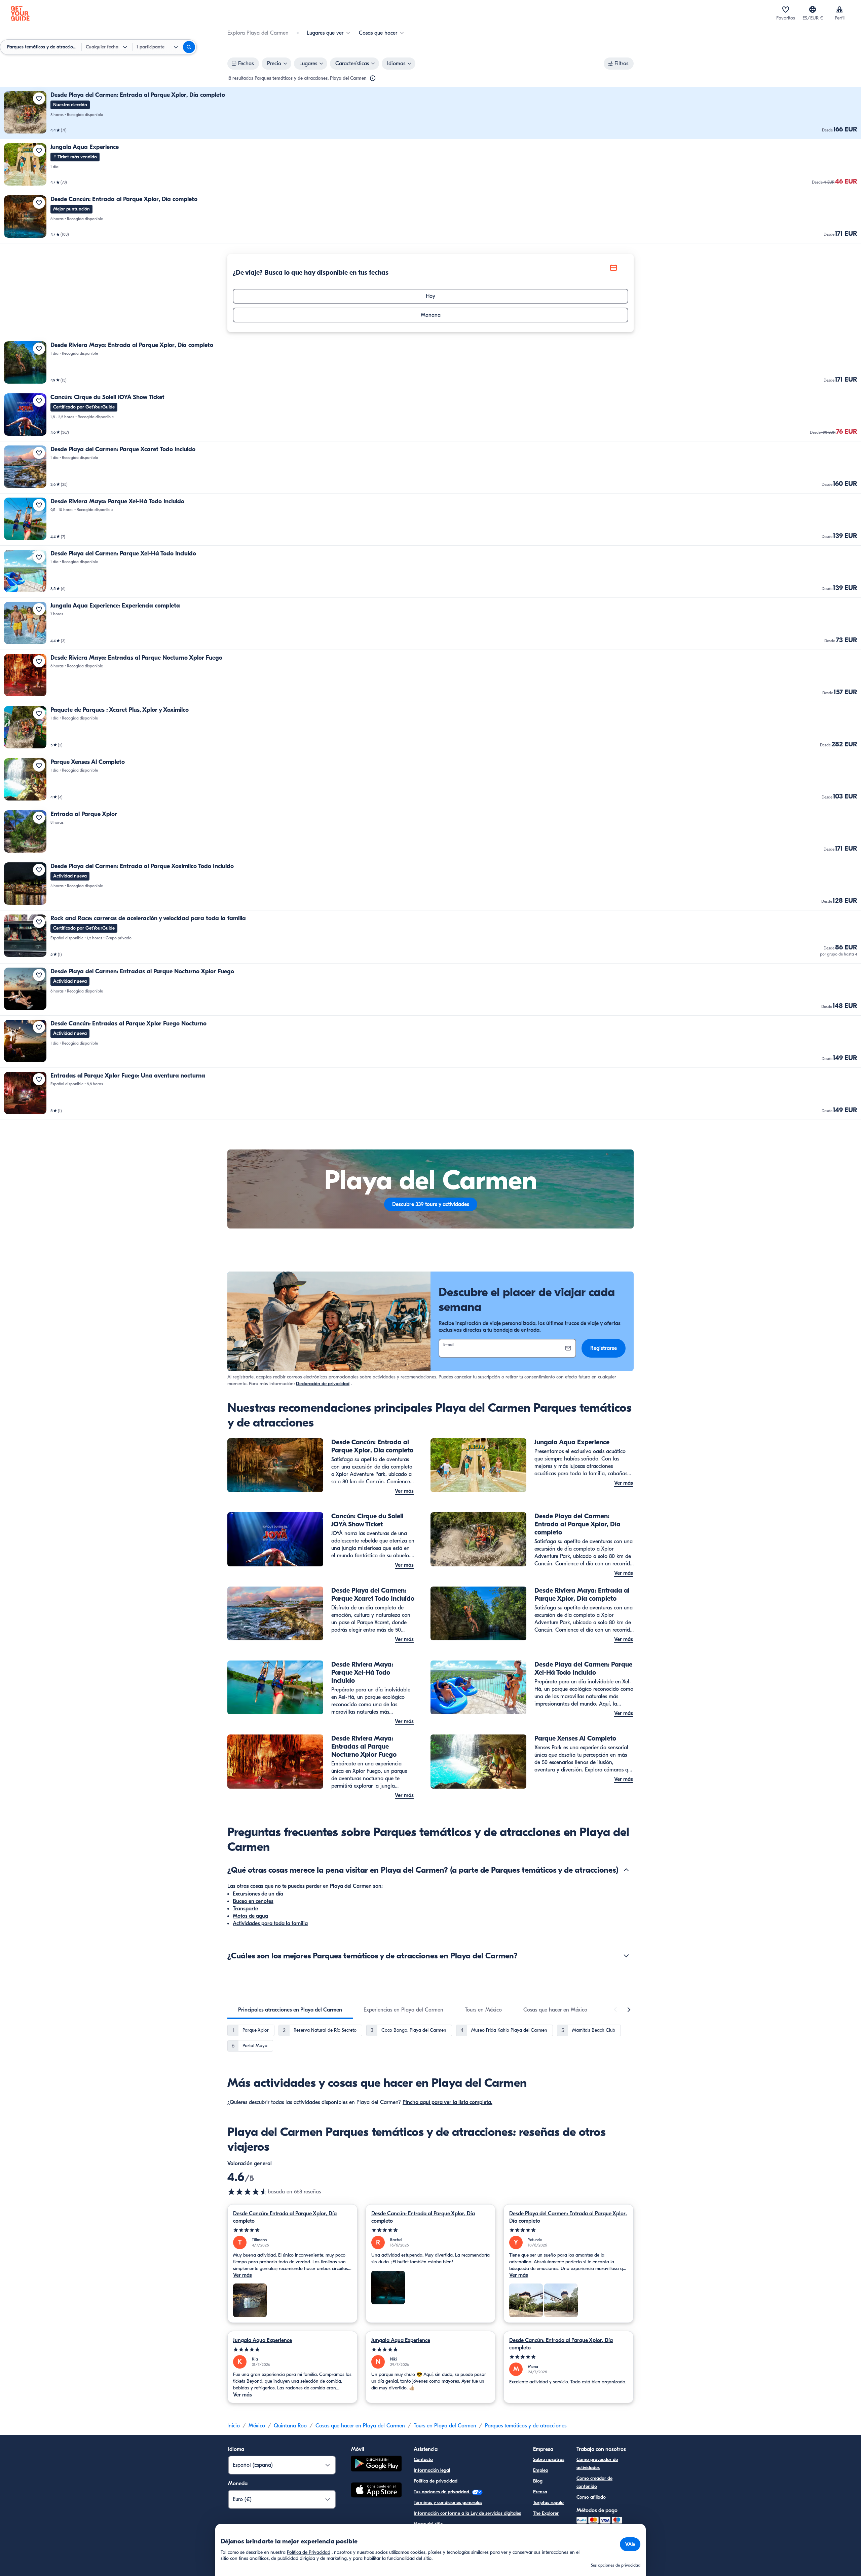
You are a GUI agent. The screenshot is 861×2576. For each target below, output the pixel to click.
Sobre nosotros (549, 2460)
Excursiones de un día (258, 1894)
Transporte (245, 1909)
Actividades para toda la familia (270, 1923)
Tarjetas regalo (548, 2503)
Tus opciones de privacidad (442, 2492)
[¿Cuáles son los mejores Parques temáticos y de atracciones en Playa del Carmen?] (626, 1956)
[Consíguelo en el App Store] (376, 2491)
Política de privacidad (436, 2481)
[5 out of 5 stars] (292, 2230)
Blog (538, 2481)
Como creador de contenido (594, 2482)
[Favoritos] (786, 9)
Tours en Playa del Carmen (445, 2426)
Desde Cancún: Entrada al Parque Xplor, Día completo (285, 2217)
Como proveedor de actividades (597, 2464)
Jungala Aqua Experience (263, 2340)
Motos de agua (250, 1916)
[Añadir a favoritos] (39, 99)
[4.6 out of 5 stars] (248, 2192)
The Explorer (546, 2513)
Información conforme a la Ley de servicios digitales (467, 2513)
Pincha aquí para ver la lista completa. (447, 2102)
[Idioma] (813, 9)
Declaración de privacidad (323, 1384)
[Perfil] (839, 9)
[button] (430, 113)
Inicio (234, 2426)
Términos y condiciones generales (448, 2503)
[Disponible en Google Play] (376, 2465)
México (257, 2426)
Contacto (423, 2460)
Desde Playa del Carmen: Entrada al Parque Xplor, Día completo (568, 2217)
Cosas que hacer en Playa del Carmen (360, 2426)
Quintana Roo (290, 2426)
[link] (430, 113)
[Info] (373, 78)
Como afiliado (591, 2497)
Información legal (432, 2470)
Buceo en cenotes (253, 1901)
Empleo (541, 2470)
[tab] (290, 2010)
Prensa (540, 2492)
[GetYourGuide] (20, 13)
